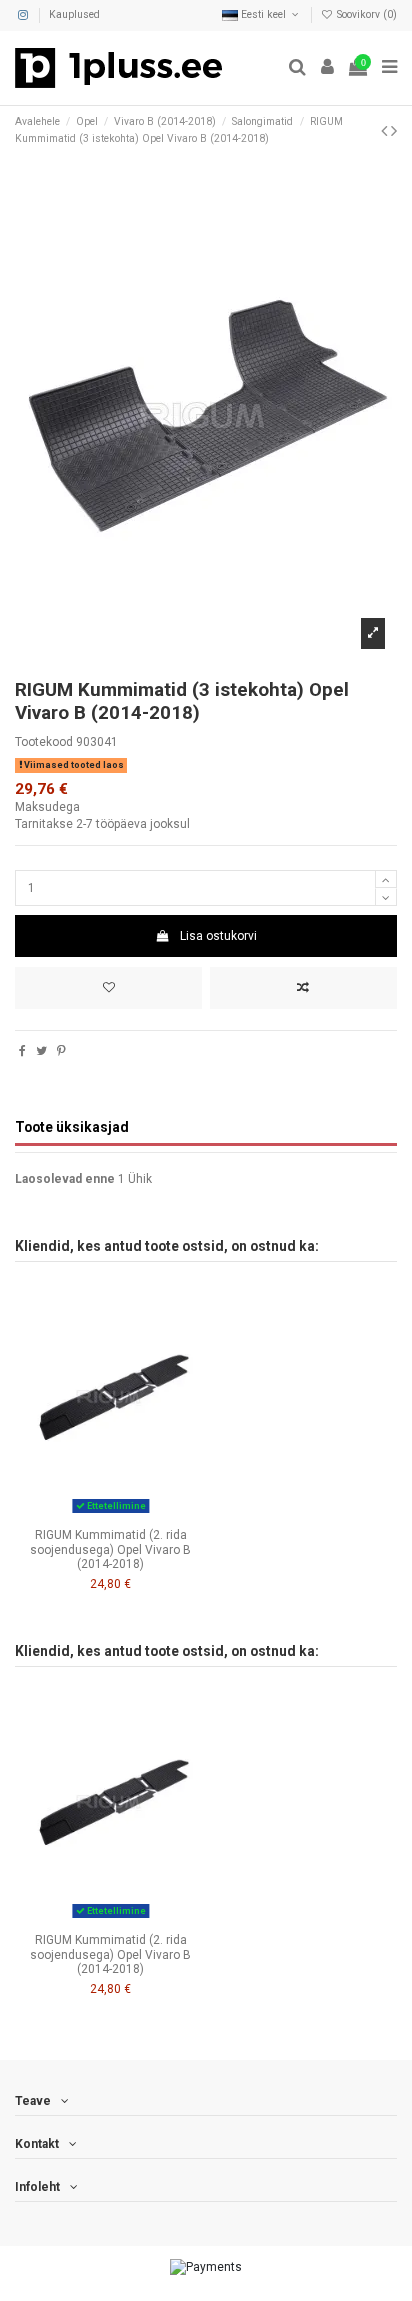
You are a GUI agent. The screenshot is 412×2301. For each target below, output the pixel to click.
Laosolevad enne (65, 1179)
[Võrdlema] (111, 1514)
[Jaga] (22, 1051)
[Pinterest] (61, 1051)
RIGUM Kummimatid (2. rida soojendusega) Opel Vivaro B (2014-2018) (110, 1549)
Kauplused (74, 14)
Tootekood (44, 742)
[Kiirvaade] (134, 1514)
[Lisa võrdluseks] (303, 988)
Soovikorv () (365, 14)
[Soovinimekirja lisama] (108, 988)
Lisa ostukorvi (218, 936)
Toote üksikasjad (72, 1127)
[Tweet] (41, 1051)
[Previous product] (386, 130)
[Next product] (394, 130)
